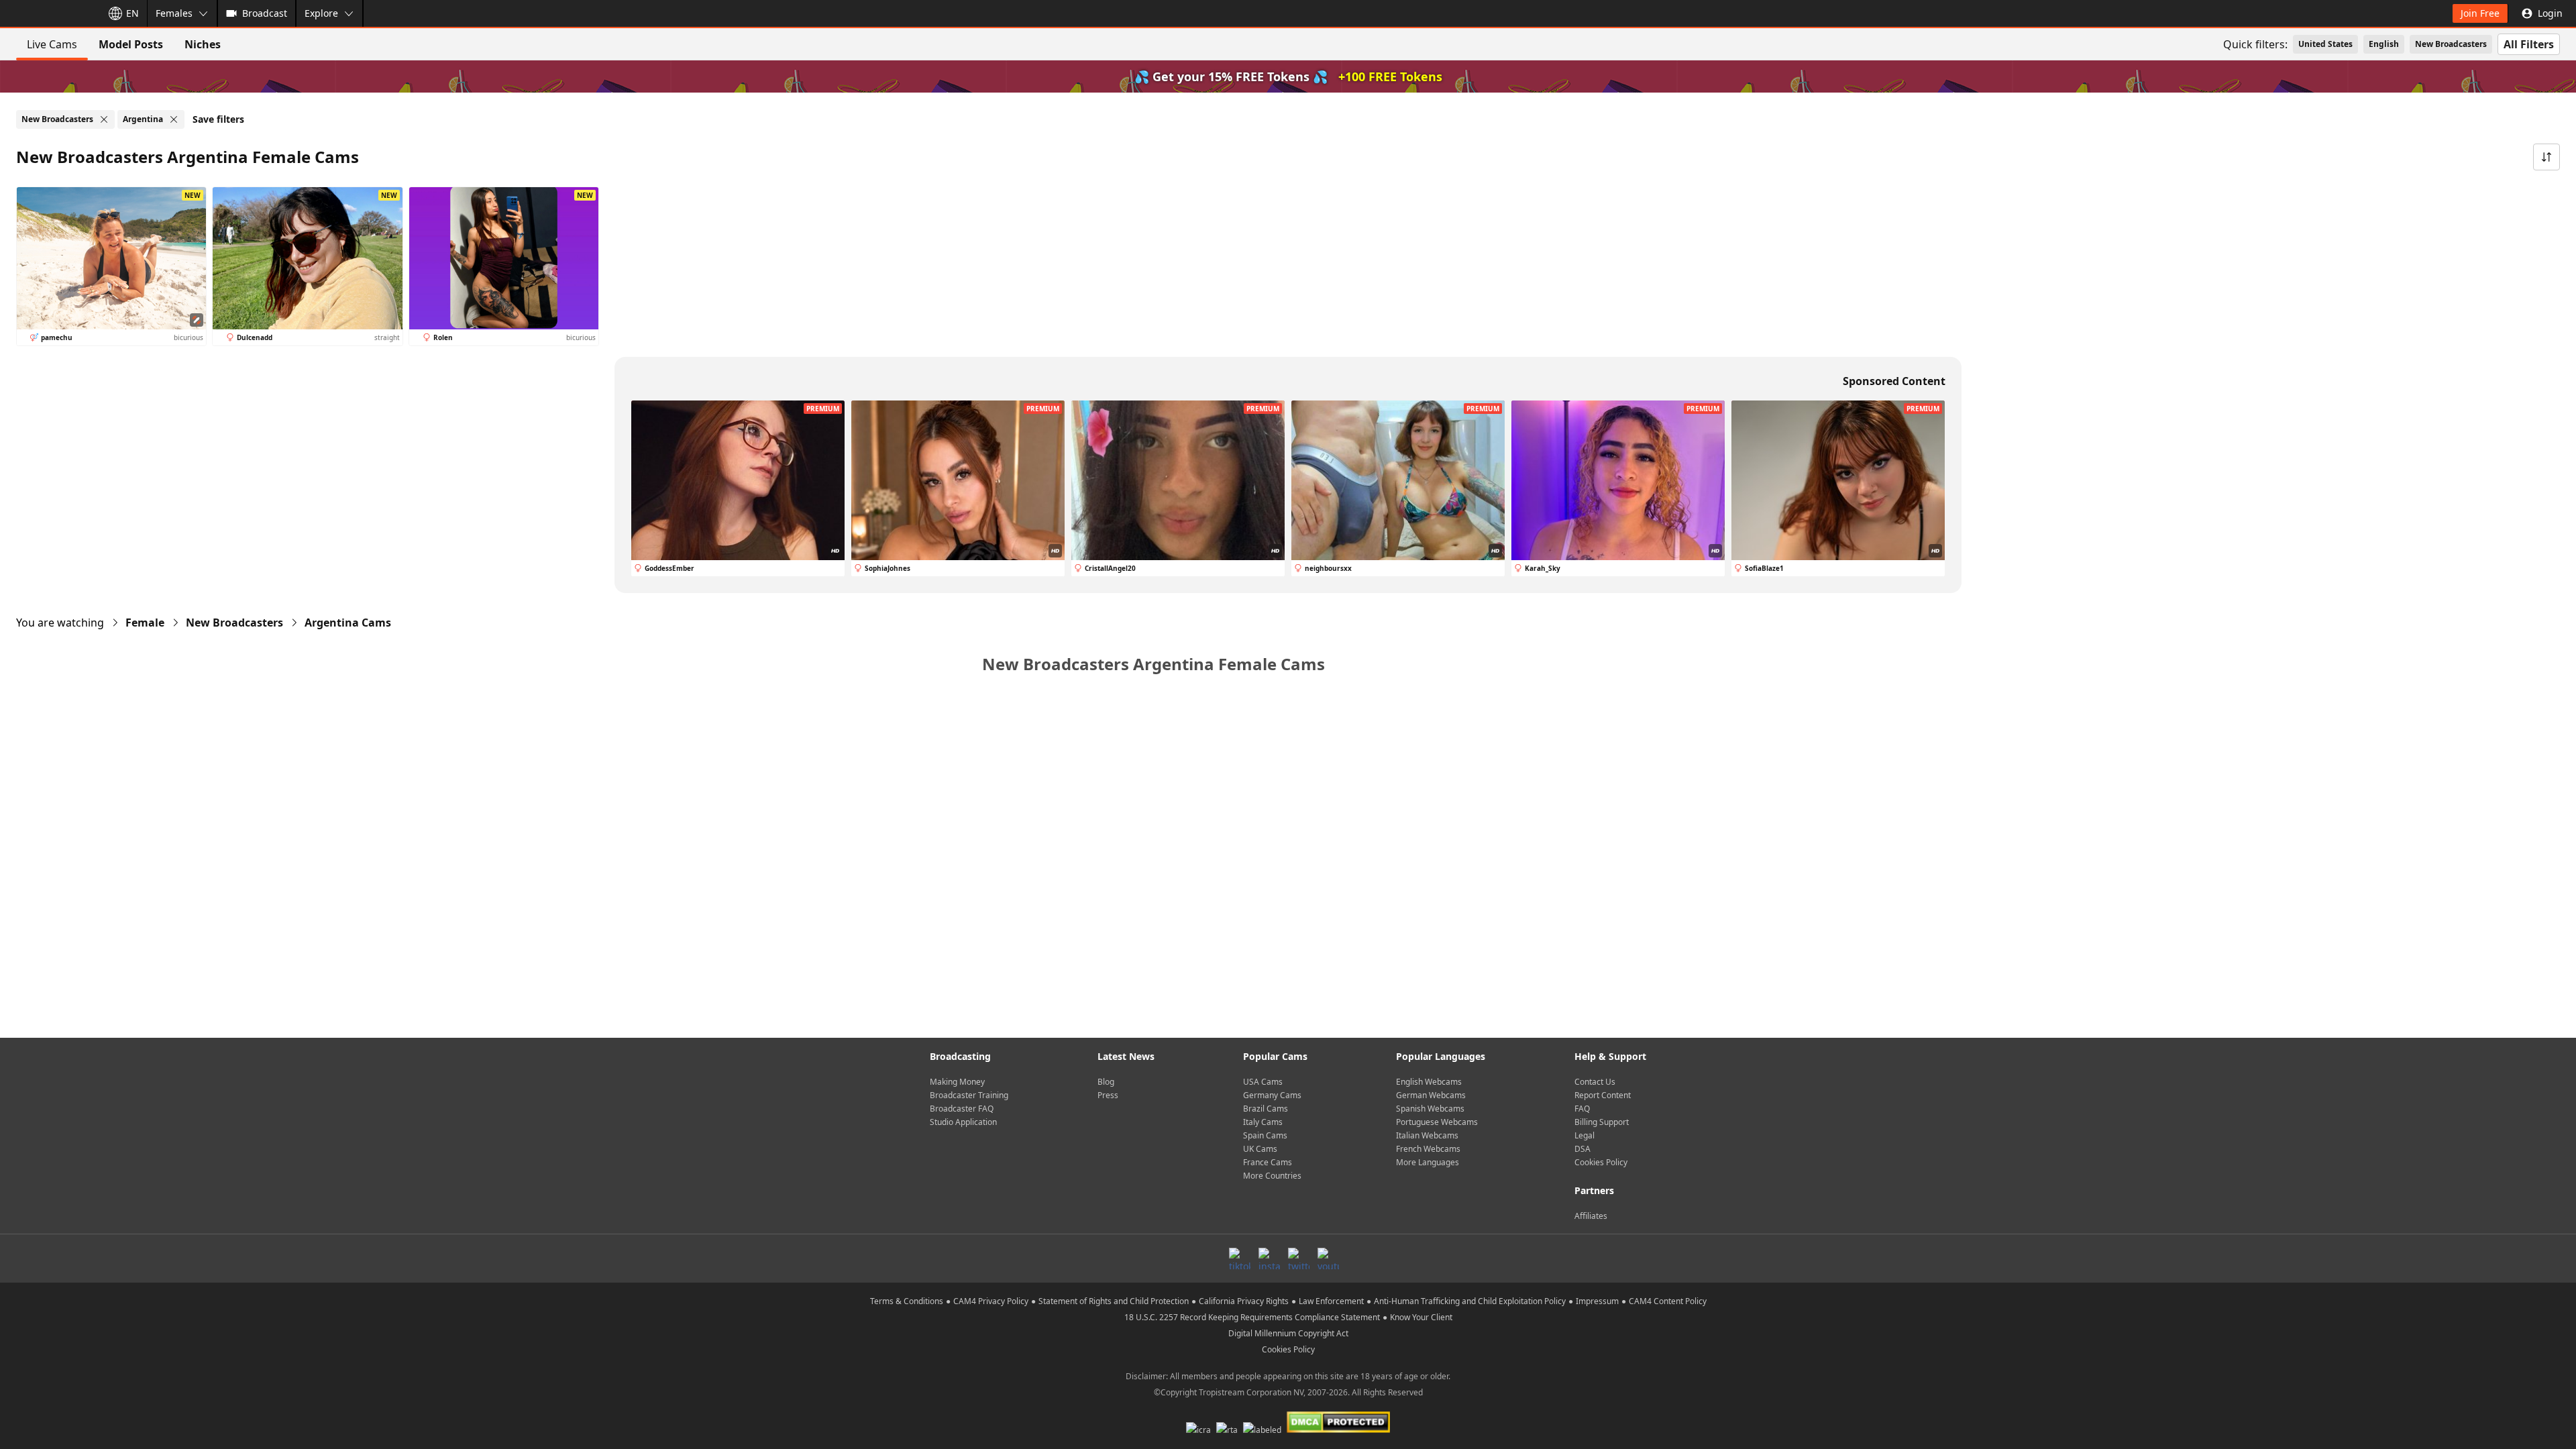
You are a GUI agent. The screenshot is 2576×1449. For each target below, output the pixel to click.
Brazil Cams (1266, 1109)
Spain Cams (1265, 1135)
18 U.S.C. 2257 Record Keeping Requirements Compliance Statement (1252, 1317)
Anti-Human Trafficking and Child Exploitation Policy (1470, 1301)
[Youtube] (1328, 1258)
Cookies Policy (1601, 1162)
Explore (321, 13)
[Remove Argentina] (174, 119)
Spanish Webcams (1430, 1109)
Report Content (1603, 1095)
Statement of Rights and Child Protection (1114, 1301)
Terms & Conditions (907, 1301)
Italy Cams (1263, 1122)
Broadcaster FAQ (962, 1109)
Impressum (1597, 1301)
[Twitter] (1299, 1258)
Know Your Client (1421, 1317)
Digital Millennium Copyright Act (1288, 1333)
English (2384, 44)
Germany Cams (1272, 1095)
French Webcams (1428, 1149)
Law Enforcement (1331, 1301)
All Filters (2529, 44)
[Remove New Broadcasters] (104, 119)
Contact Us (1595, 1082)
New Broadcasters (2451, 44)
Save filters (218, 119)
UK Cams (1260, 1149)
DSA (1582, 1149)
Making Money (957, 1082)
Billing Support (1602, 1122)
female (145, 623)
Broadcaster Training (969, 1095)
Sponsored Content (1894, 381)
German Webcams (1431, 1095)
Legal (1585, 1135)
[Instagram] (1269, 1258)
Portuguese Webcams (1437, 1122)
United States (2325, 44)
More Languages (1428, 1162)
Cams (348, 623)
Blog (1106, 1082)
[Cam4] (48, 13)
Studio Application (963, 1122)
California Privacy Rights (1244, 1301)
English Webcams (1429, 1082)
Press (1108, 1095)
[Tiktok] (1240, 1258)
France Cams (1268, 1162)
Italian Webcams (1427, 1135)
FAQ (1582, 1109)
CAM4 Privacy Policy (991, 1301)
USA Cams (1263, 1082)
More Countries (1272, 1176)
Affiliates (1591, 1216)
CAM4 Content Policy (1668, 1301)
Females (174, 13)
